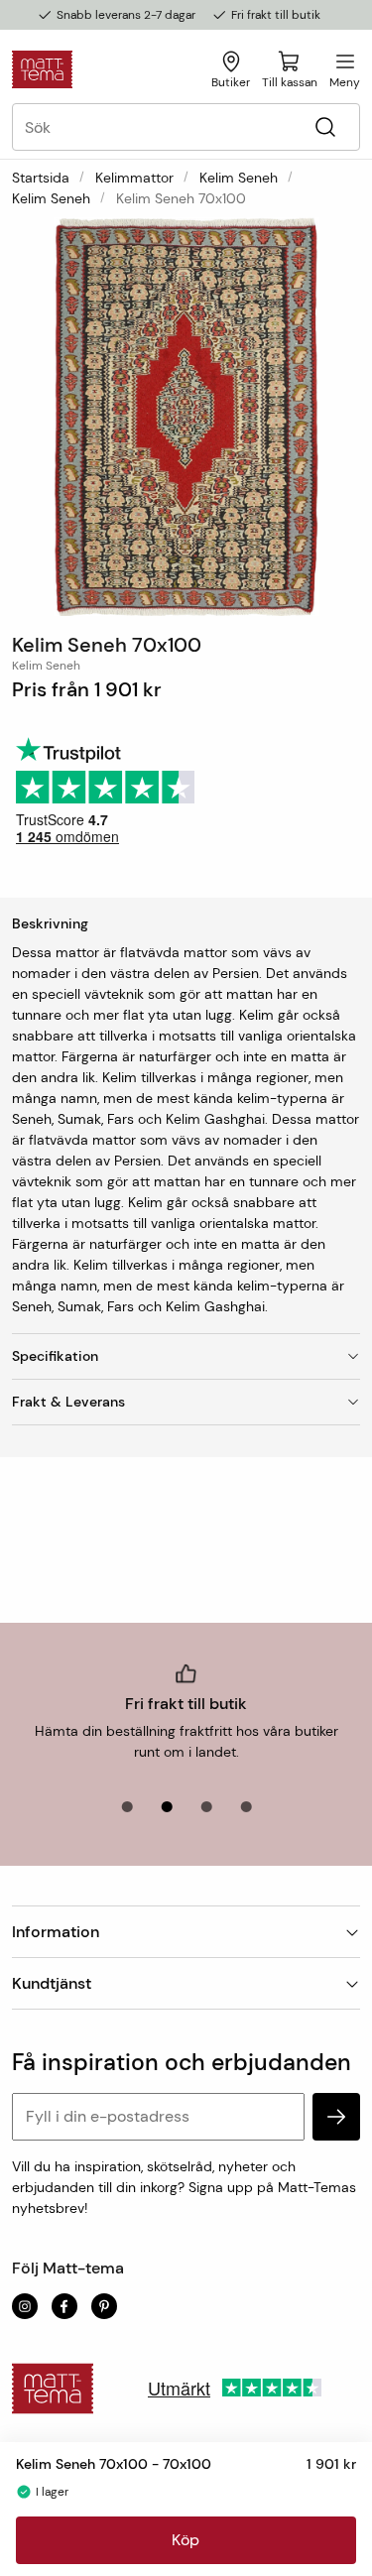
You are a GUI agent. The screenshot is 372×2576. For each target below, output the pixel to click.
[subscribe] (336, 2117)
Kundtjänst (52, 1983)
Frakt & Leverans (68, 1402)
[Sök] (325, 127)
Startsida (41, 178)
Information (56, 1932)
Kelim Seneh (239, 178)
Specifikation (55, 1356)
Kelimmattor (134, 178)
